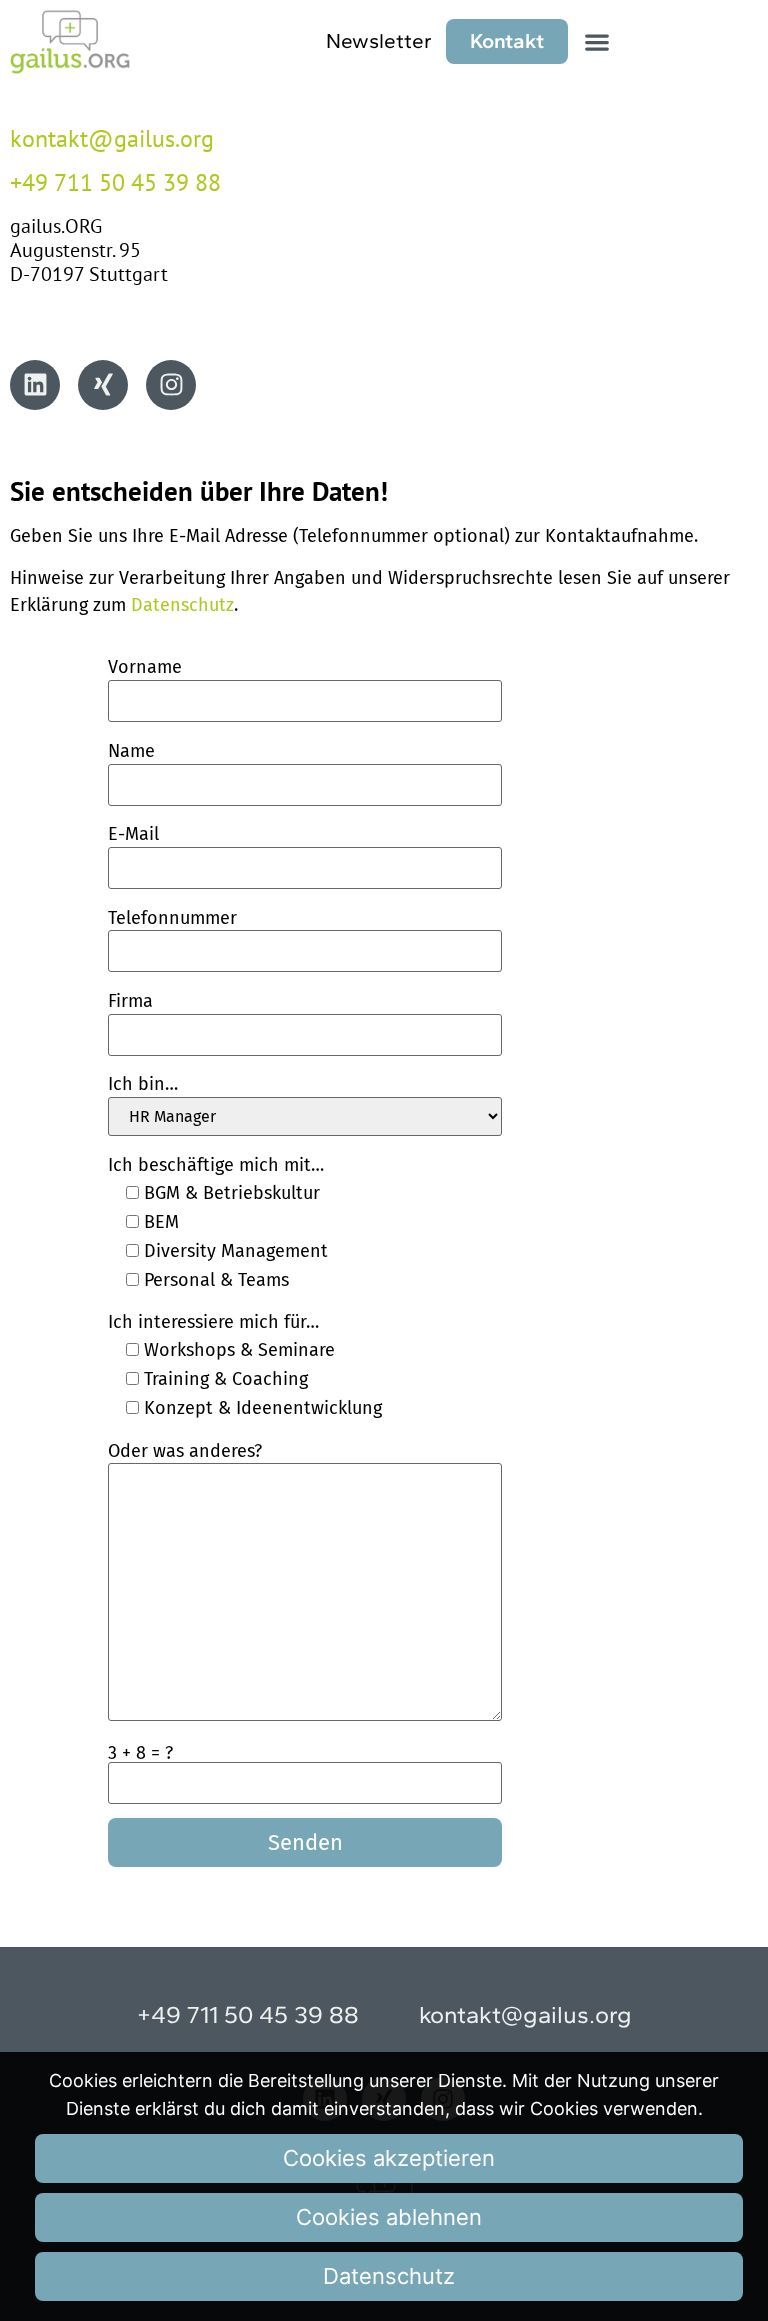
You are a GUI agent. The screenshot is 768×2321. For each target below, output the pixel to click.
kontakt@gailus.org (112, 138)
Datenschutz (182, 605)
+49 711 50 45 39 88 (115, 182)
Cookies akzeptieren (389, 2158)
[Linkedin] (35, 385)
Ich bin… (143, 1084)
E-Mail (133, 834)
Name (131, 751)
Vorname (145, 667)
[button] (597, 41)
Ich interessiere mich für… (213, 1322)
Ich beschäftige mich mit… (216, 1165)
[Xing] (103, 385)
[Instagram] (171, 385)
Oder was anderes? (185, 1451)
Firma (130, 1001)
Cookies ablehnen (389, 2217)
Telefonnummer (172, 918)
